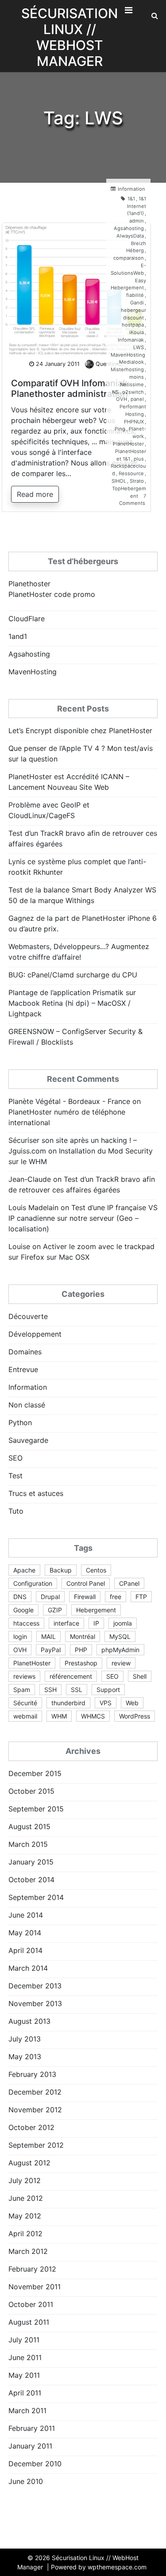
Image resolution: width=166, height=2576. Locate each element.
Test (15, 1476)
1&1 (131, 199)
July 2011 (24, 2340)
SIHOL (119, 481)
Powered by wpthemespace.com (99, 2567)
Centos (96, 1570)
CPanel (129, 1583)
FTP (141, 1597)
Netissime (132, 384)
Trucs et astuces (36, 1493)
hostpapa (133, 325)
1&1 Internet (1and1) (137, 206)
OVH (122, 399)
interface (66, 1623)
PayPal (51, 1650)
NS (115, 392)
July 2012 (25, 2180)
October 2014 (31, 1880)
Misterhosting (127, 369)
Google (23, 1610)
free (116, 1597)
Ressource (131, 473)
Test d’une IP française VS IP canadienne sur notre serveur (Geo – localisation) (83, 1218)
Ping (120, 429)
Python (20, 1423)
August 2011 (29, 2322)
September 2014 (36, 1897)
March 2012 (28, 2251)
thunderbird (68, 1703)
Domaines (25, 1352)
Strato (137, 481)
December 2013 (35, 1986)
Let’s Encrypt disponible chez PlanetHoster (80, 731)
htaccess (26, 1623)
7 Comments (133, 500)
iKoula (137, 332)
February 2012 (32, 2269)
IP (96, 1623)
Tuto (16, 1511)
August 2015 (29, 1826)
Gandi (137, 303)
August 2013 (29, 2021)
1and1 (18, 636)
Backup (61, 1570)
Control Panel (86, 1583)
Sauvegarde (28, 1440)
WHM (59, 1716)
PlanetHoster (128, 444)
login (20, 1636)
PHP (81, 1650)
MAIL (48, 1636)
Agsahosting (129, 228)
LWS (139, 347)
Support (108, 1690)
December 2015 (35, 1773)
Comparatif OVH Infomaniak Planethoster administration (69, 388)
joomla (123, 1623)
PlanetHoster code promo (52, 594)
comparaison (129, 258)
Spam (22, 1690)
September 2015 (36, 1809)
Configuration (33, 1583)
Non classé (27, 1405)
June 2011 (25, 2357)
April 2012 (25, 2234)
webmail (25, 1716)
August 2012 (29, 2163)
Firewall (85, 1597)
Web (132, 1703)
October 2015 (31, 1791)
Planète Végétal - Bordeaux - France (69, 1101)
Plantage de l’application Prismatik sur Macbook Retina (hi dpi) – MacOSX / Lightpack (72, 1003)
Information (131, 189)
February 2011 (32, 2428)
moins (137, 377)
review (121, 1663)
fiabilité (135, 295)
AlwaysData (130, 236)
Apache (24, 1570)
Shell (140, 1676)
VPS (106, 1703)
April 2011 (25, 2393)
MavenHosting (128, 355)
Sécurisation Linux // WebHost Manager (69, 37)
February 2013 (32, 2074)
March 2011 (27, 2411)
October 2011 (31, 2304)
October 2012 (31, 2127)
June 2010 (26, 2481)
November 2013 (35, 2003)
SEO (15, 1458)
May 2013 (25, 2057)
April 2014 (25, 1950)
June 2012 (26, 2198)
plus (139, 459)
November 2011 (35, 2287)
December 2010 (35, 2464)
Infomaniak (131, 340)
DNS (20, 1597)
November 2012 (35, 2110)
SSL (77, 1690)
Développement (35, 1334)
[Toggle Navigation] (128, 12)
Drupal (50, 1597)
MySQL (120, 1636)
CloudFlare (27, 619)
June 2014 (26, 1915)
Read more (35, 494)
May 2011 (24, 2375)
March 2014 (28, 1968)
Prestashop (81, 1663)
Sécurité (25, 1703)
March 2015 (28, 1844)
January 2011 (30, 2446)
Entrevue (23, 1369)
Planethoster (29, 584)
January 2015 (31, 1862)
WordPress (135, 1716)
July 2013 (25, 2039)
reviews (24, 1676)
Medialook (131, 362)
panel (137, 399)
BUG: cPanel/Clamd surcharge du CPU (73, 975)
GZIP (55, 1610)
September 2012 (36, 2145)
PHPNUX (134, 422)
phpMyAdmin (120, 1650)
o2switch (133, 392)
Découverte (28, 1316)
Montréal (83, 1636)
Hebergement (96, 1610)
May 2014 (25, 1933)
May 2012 (25, 2216)
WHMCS (93, 1716)
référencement (71, 1676)
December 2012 (35, 2092)
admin (137, 221)
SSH (50, 1690)
